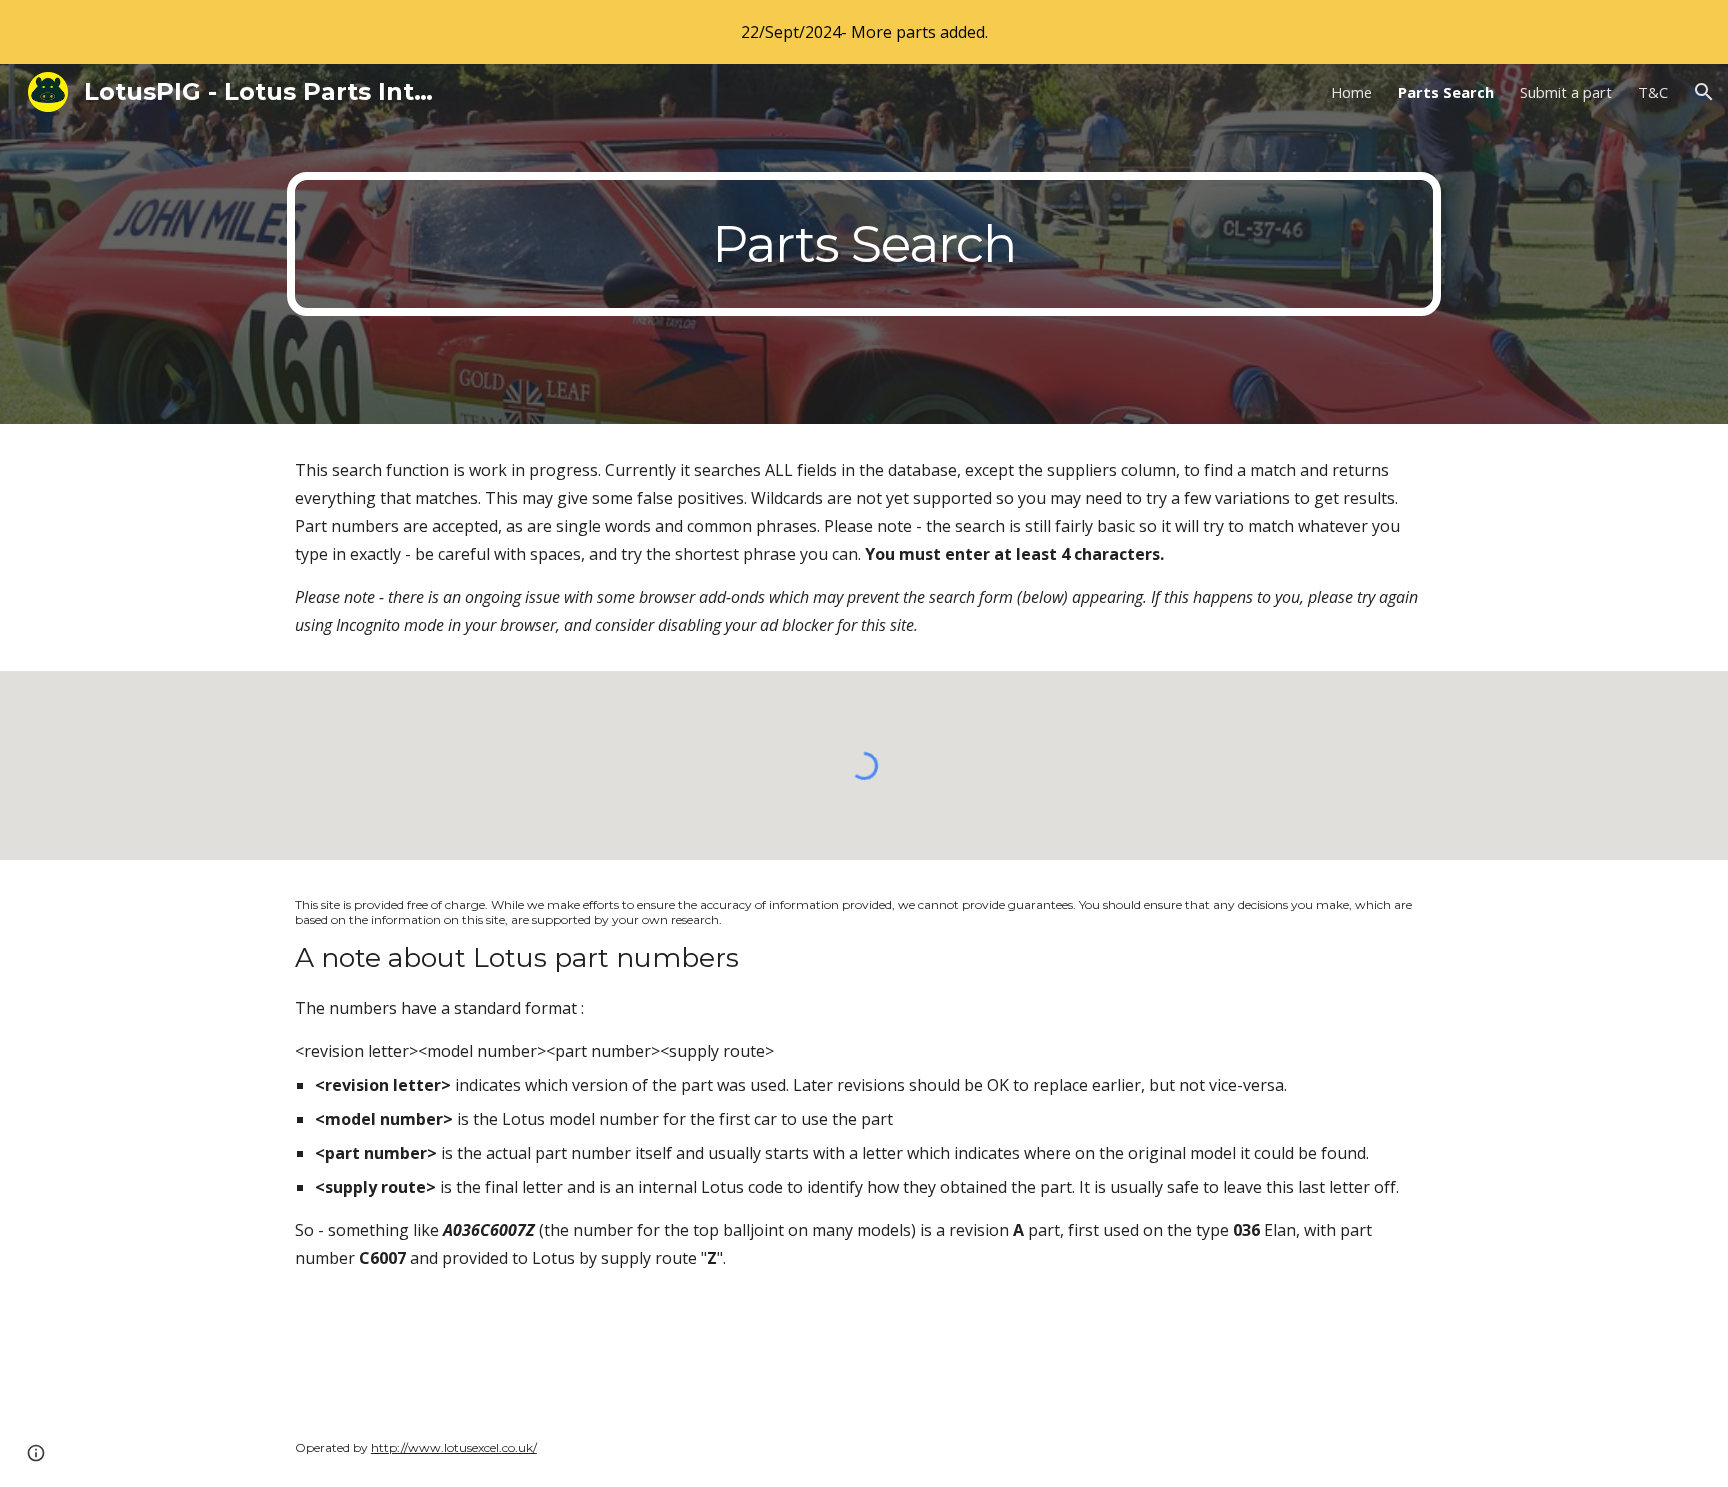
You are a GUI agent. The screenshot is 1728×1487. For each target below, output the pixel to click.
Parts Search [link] (1446, 92)
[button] (1704, 92)
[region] (864, 32)
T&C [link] (1653, 92)
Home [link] (1351, 92)
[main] (864, 244)
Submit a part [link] (1566, 92)
